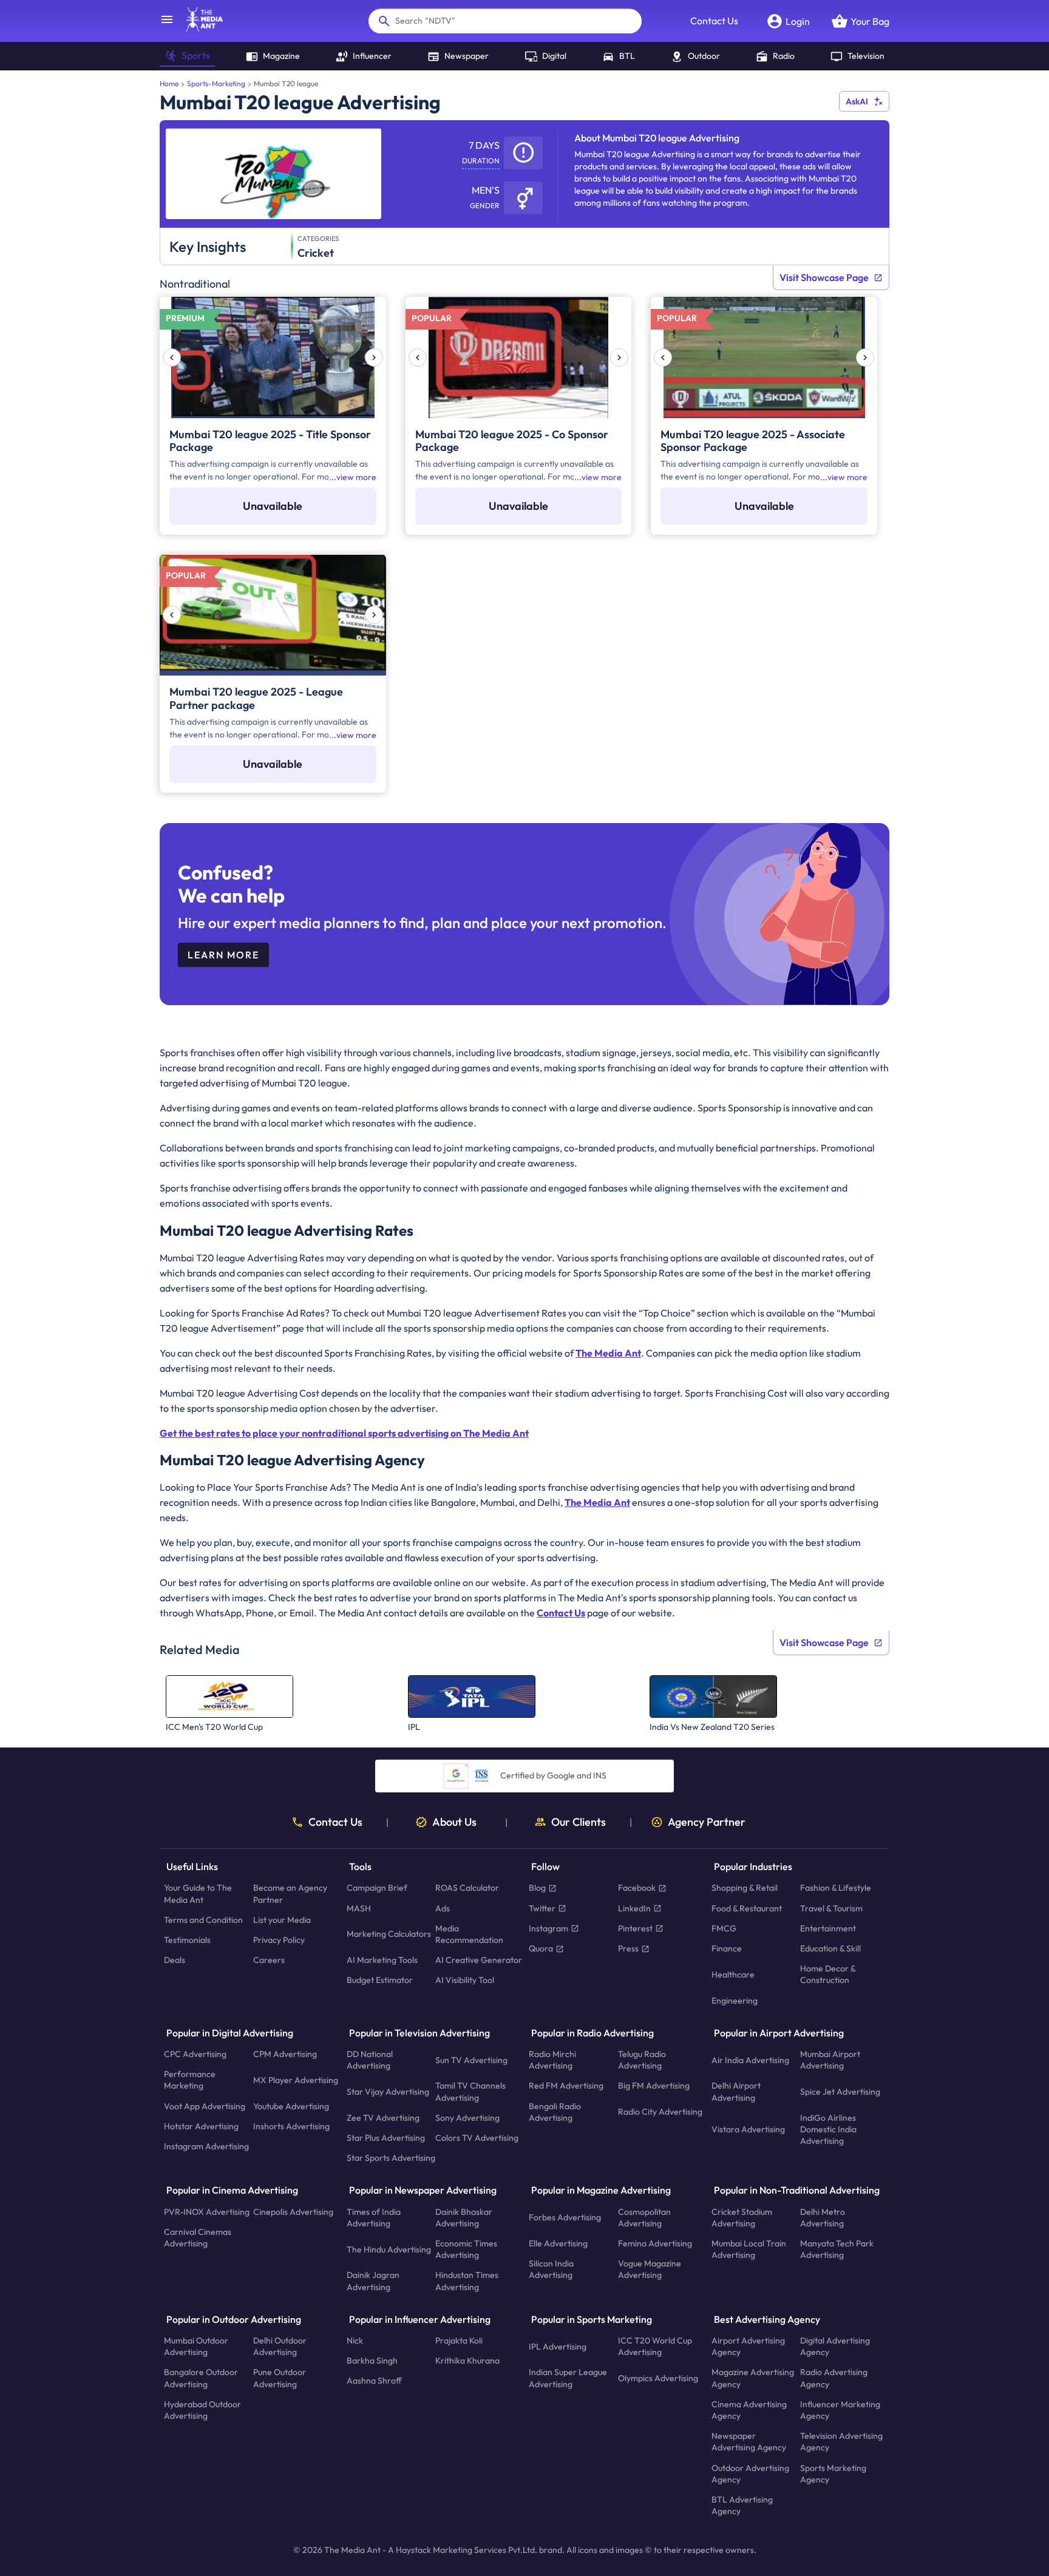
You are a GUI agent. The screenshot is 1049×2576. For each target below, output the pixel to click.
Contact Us (714, 21)
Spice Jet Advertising (840, 2092)
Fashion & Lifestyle (836, 1888)
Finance (727, 1948)
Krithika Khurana (467, 2361)
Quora (541, 1948)
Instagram (548, 1928)
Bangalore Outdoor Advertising (201, 2378)
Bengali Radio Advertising (555, 2111)
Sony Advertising (467, 2117)
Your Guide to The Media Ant (198, 1893)
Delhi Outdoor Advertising (280, 2346)
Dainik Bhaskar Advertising (464, 2217)
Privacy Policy (279, 1940)
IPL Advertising (558, 2346)
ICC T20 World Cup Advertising (655, 2346)
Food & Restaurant (747, 1908)
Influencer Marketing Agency (840, 2409)
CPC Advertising (195, 2054)
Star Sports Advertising (391, 2158)
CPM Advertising (285, 2054)
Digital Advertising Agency (835, 2346)
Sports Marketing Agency (833, 2473)
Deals (175, 1960)
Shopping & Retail (745, 1888)
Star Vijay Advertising (388, 2092)
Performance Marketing (190, 2080)
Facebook (637, 1888)
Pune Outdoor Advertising (280, 2378)
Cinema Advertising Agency (749, 2409)
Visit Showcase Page (824, 277)
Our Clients (579, 1822)
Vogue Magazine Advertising (650, 2269)
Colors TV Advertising (477, 2138)
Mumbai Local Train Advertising (749, 2249)
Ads (443, 1908)
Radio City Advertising (660, 2112)
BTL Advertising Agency (742, 2505)
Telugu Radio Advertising (642, 2060)
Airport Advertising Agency (748, 2346)
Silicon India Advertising (551, 2269)
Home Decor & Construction (828, 1974)
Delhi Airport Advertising (736, 2091)
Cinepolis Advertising (293, 2211)
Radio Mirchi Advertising (552, 2060)
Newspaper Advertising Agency (749, 2442)
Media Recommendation (469, 1934)
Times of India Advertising (374, 2217)
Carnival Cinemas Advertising (198, 2237)
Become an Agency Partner (290, 1893)
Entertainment (828, 1928)
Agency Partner (707, 1822)
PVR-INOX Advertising (207, 2211)
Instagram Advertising (206, 2146)
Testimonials (187, 1940)
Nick (355, 2340)
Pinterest (635, 1928)
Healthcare (733, 1974)
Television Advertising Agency (841, 2442)
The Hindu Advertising (389, 2249)
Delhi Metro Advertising (823, 2217)
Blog (537, 1888)
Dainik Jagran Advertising (373, 2281)
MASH (359, 1908)
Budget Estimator (380, 1980)
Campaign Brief (377, 1888)
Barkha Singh (372, 2361)
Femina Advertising (655, 2243)
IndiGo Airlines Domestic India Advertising (828, 2129)
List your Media (282, 1919)
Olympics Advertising (658, 2378)
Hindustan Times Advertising (467, 2281)
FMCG (724, 1928)
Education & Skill (830, 1948)
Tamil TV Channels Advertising (470, 2091)
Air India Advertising (750, 2059)
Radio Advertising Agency (834, 2378)
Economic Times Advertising (466, 2249)
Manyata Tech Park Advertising (837, 2249)
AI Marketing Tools (382, 1960)
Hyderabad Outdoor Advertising (202, 2409)
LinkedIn (634, 1908)
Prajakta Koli (459, 2340)
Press (628, 1948)
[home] (199, 28)
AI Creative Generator (479, 1960)
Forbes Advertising (565, 2217)
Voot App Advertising (205, 2106)
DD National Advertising (370, 2060)
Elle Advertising (558, 2243)
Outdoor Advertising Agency (750, 2473)
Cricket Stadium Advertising (742, 2217)
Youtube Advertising (291, 2106)
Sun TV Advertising (471, 2059)
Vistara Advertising (748, 2129)
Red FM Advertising (566, 2086)
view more (356, 477)
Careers (269, 1960)
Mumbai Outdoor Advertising (196, 2346)
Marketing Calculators (389, 1934)
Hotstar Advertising (201, 2126)
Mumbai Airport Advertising (830, 2060)
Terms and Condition (203, 1919)
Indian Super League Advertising (568, 2378)
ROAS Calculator (467, 1888)
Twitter (542, 1908)
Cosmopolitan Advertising (644, 2217)
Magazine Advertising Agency (753, 2378)
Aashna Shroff (374, 2381)
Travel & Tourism (831, 1908)
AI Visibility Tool (465, 1980)
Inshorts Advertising (291, 2126)
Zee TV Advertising (383, 2117)
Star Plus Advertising (386, 2138)
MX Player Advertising (296, 2079)
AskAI (857, 101)
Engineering (735, 2000)
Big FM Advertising (654, 2086)
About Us (454, 1822)
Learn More (223, 955)
